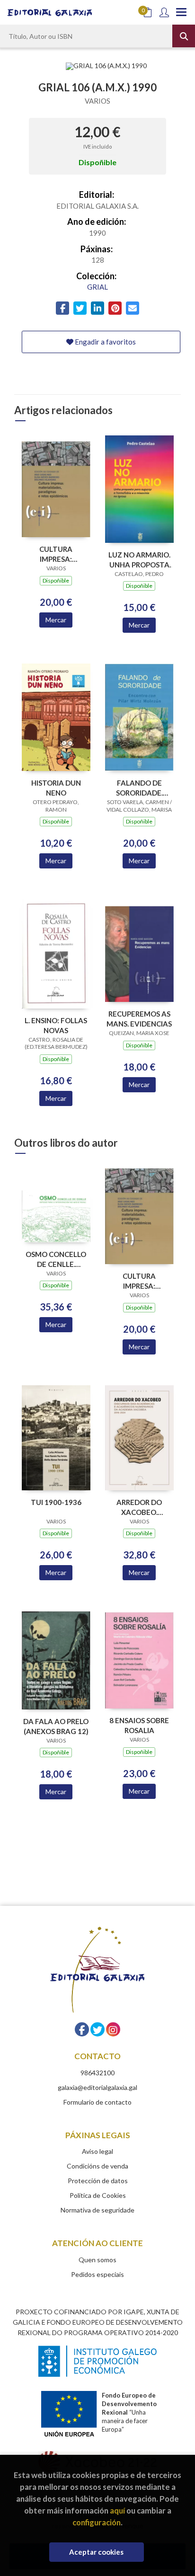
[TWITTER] (97, 2029)
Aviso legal (97, 2151)
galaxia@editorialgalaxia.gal (97, 2087)
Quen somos (97, 2260)
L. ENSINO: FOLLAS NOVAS (56, 1025)
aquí (117, 2510)
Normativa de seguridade (97, 2210)
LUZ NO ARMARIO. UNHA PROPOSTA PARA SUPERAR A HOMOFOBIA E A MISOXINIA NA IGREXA (139, 560)
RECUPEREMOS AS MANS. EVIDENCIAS (139, 1019)
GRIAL (97, 287)
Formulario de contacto (97, 2102)
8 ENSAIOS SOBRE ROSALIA (139, 1725)
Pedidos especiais (97, 2274)
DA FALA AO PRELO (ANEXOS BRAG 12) (56, 1726)
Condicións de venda (97, 2166)
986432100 (97, 2073)
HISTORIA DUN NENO (56, 788)
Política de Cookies (98, 2195)
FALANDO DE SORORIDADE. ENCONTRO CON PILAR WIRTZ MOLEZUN (139, 788)
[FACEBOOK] (82, 2029)
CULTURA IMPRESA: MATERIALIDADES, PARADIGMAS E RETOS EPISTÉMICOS (56, 554)
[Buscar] (184, 36)
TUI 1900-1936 (56, 1502)
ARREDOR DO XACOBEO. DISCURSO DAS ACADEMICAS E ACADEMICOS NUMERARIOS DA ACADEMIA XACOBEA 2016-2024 (139, 1507)
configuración (97, 2522)
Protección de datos (98, 2181)
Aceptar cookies (96, 2552)
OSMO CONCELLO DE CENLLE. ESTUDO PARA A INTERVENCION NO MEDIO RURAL (56, 1259)
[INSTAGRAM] (113, 2029)
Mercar (56, 620)
